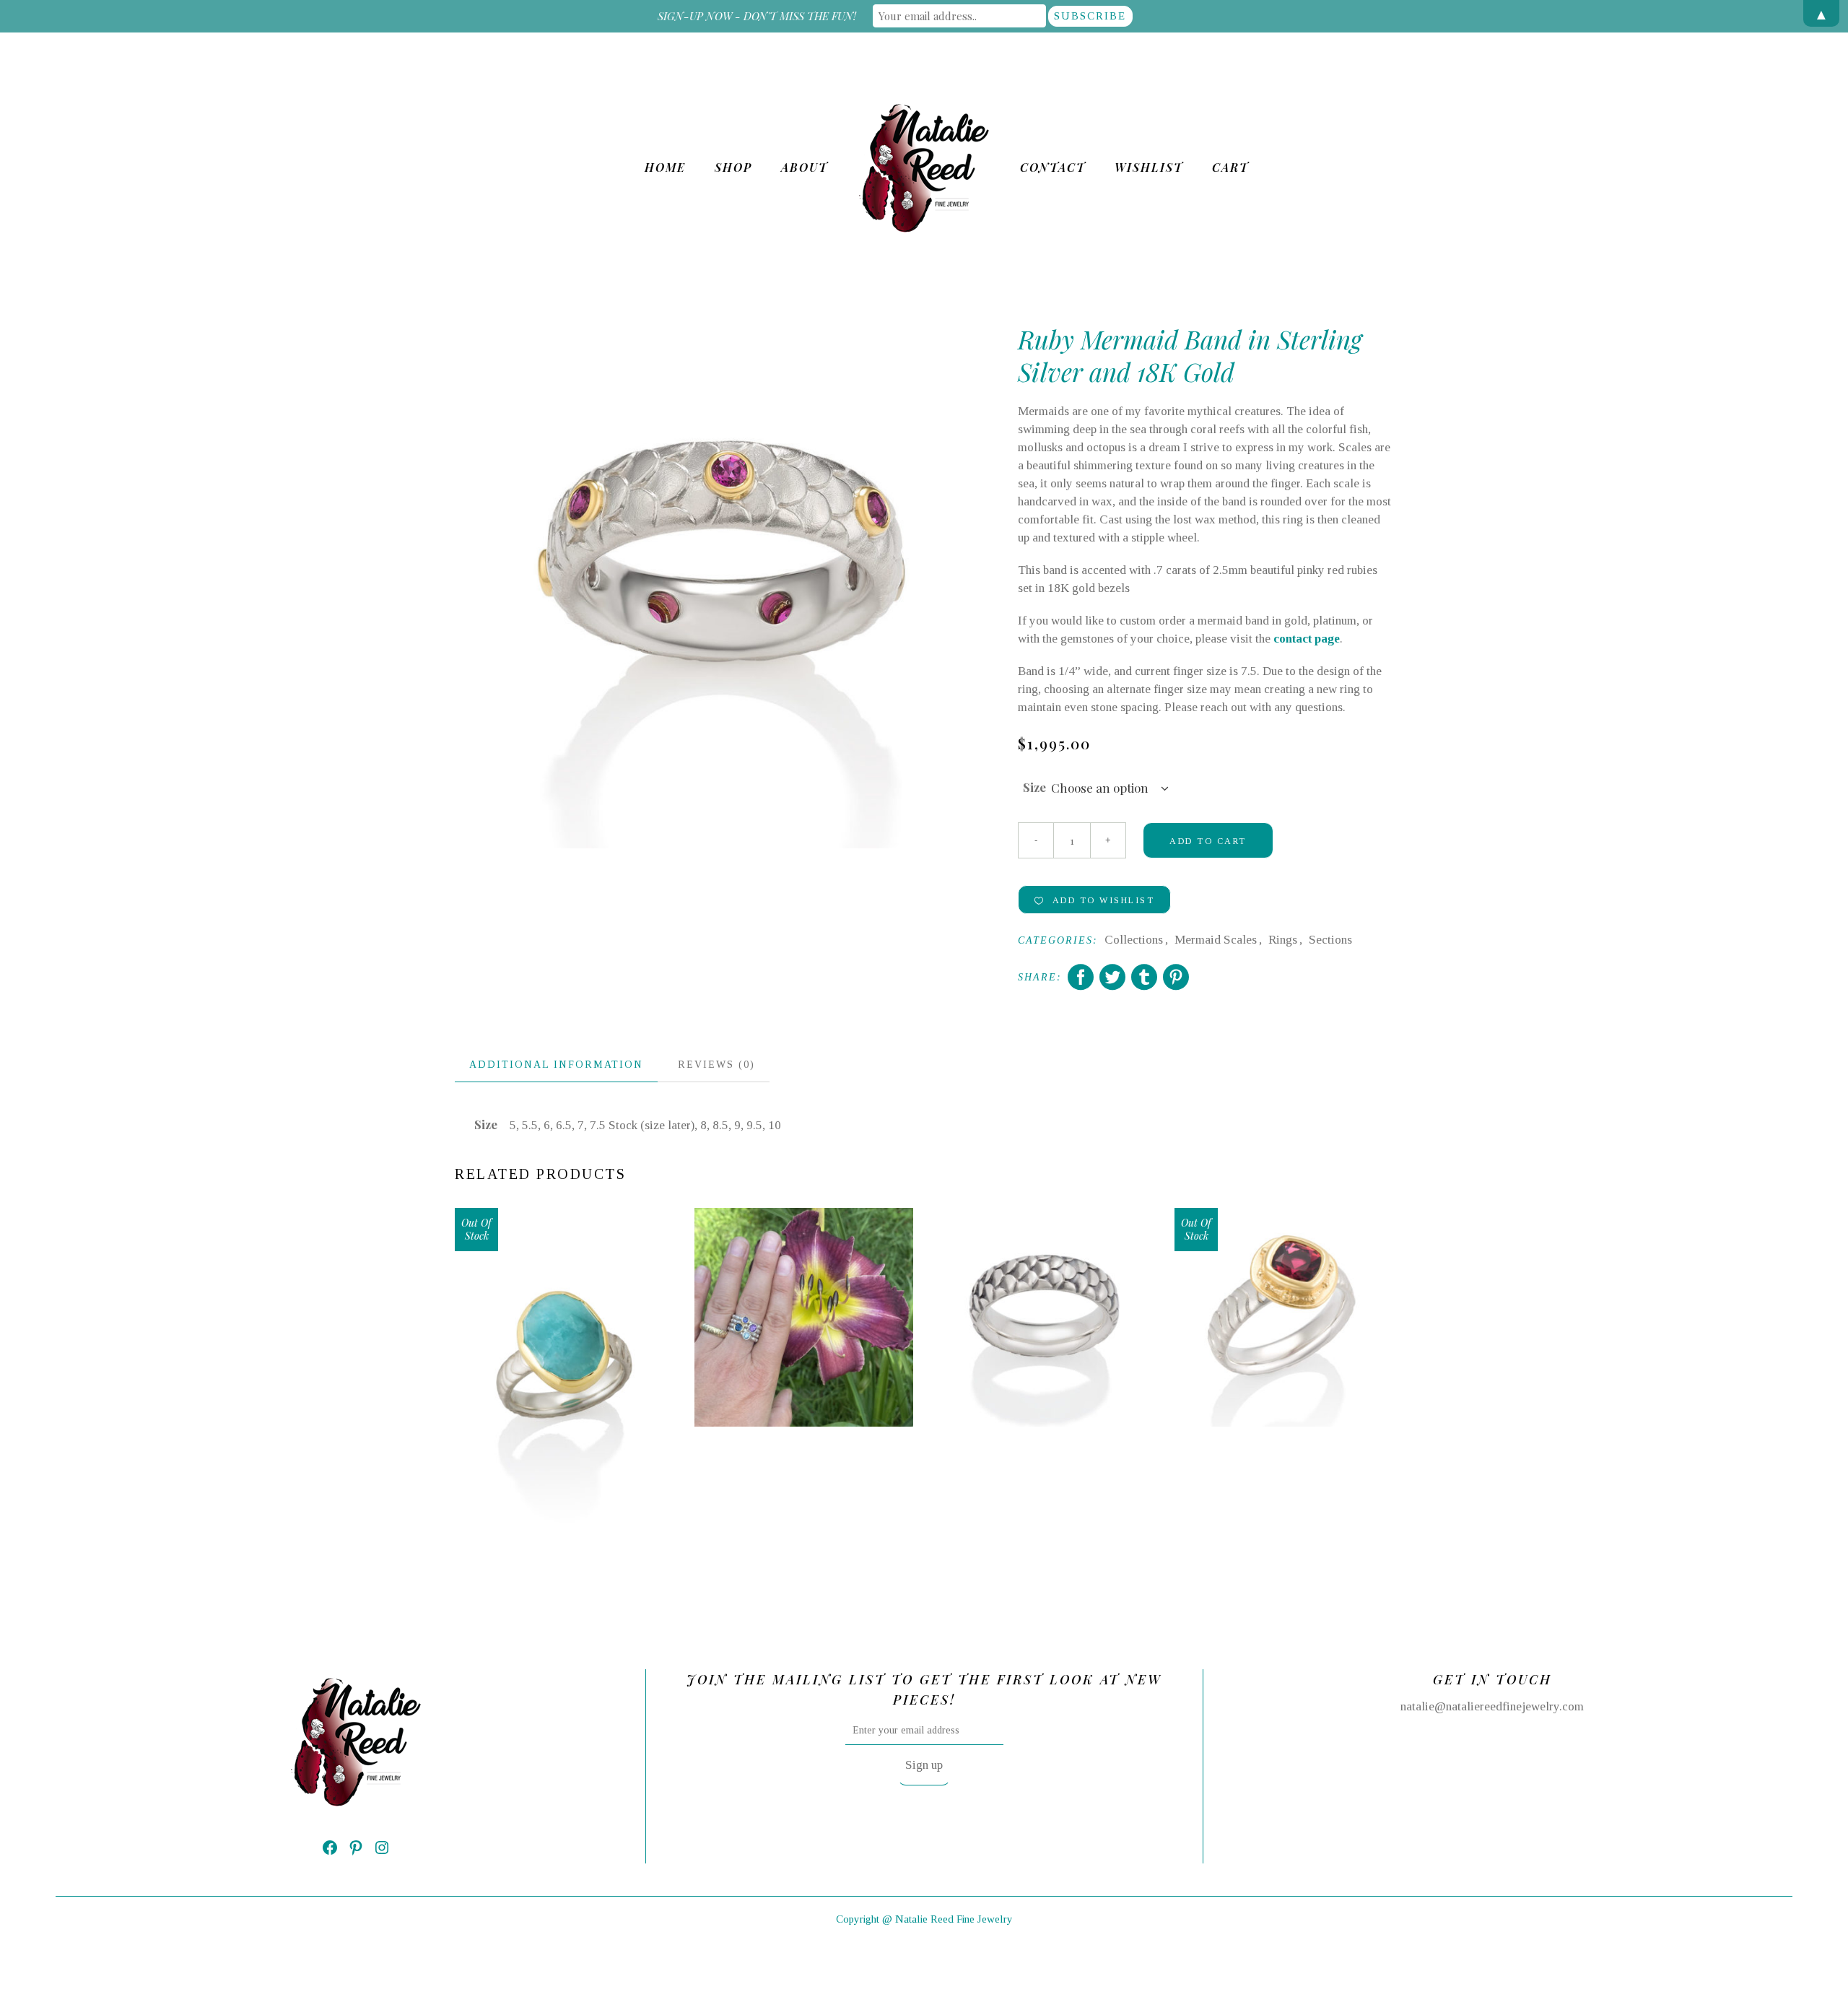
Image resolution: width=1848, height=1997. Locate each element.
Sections (1330, 940)
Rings (1283, 940)
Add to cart (1208, 841)
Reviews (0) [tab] (716, 1065)
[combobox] (1110, 788)
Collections (1134, 940)
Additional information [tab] (556, 1065)
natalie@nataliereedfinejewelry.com (1492, 1706)
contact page (1307, 639)
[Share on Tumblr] (1144, 977)
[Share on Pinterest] (1176, 977)
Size (1034, 787)
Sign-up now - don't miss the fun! (757, 16)
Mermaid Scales (1216, 940)
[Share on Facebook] (1081, 977)
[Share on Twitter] (1112, 977)
